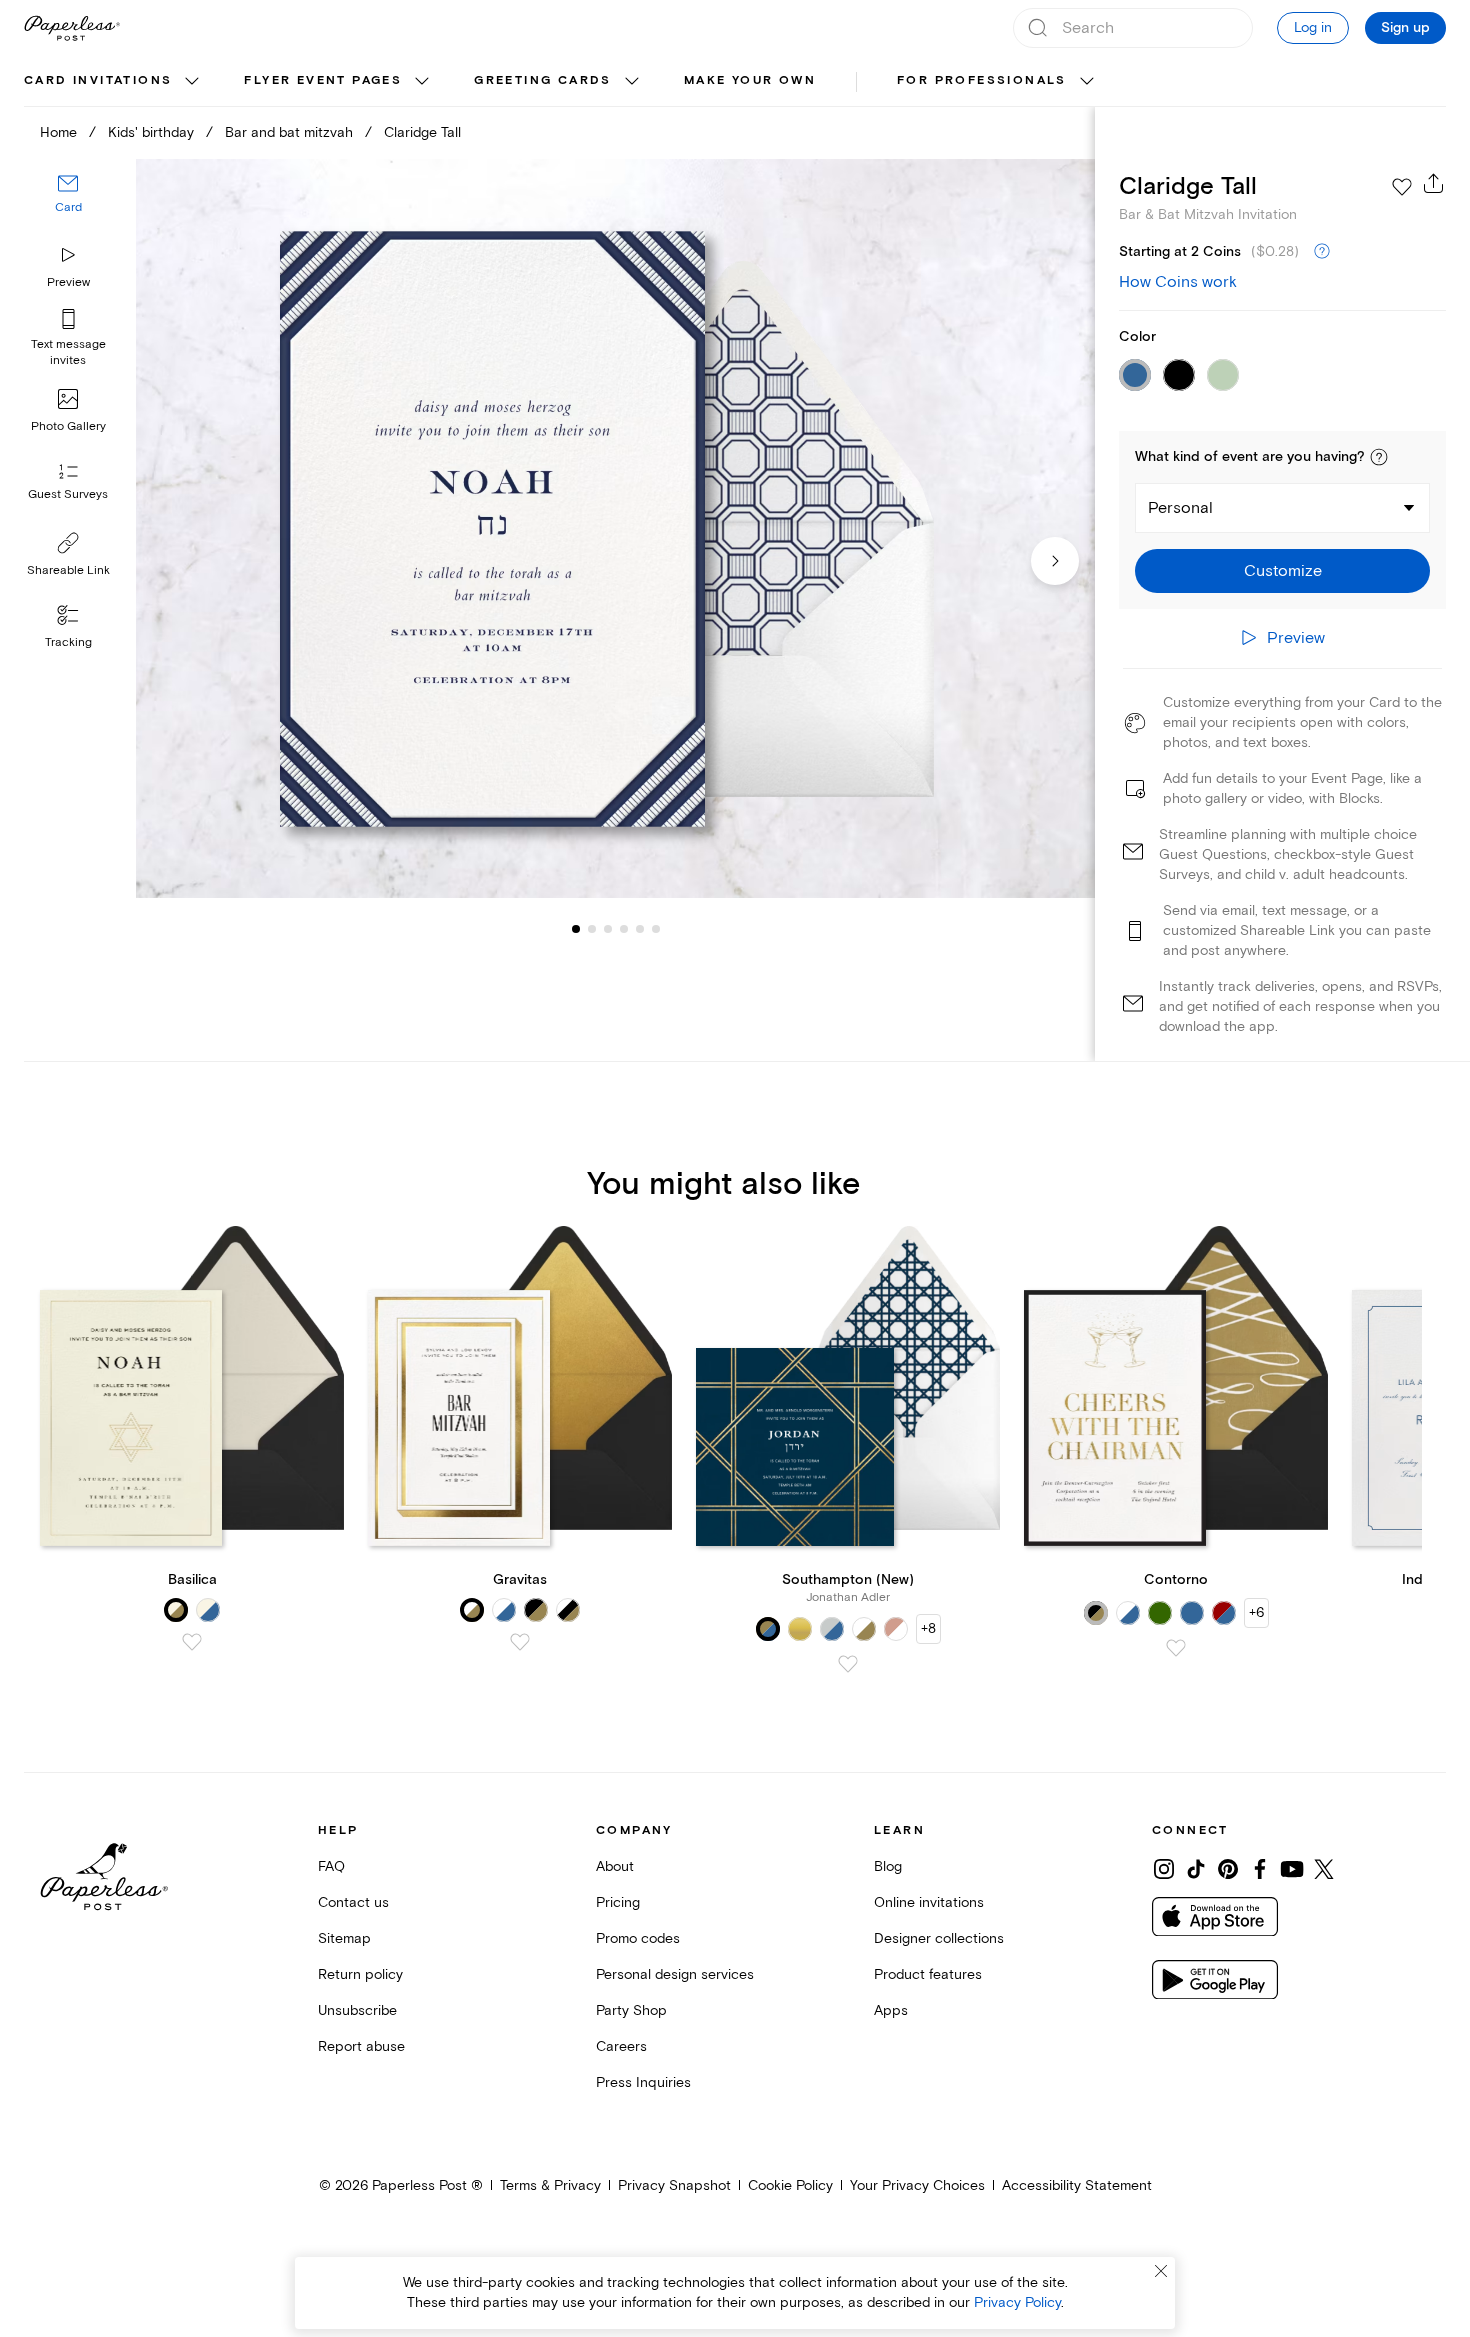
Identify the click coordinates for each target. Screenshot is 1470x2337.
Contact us (353, 1902)
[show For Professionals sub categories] (1087, 82)
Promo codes (638, 1938)
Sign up (1405, 28)
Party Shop (631, 2010)
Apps (891, 2010)
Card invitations (98, 80)
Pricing (618, 1902)
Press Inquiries (643, 2082)
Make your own (750, 80)
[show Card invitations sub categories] (192, 82)
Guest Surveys (68, 494)
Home (58, 132)
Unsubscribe (357, 2010)
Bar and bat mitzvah (289, 132)
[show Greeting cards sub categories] (632, 82)
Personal (1180, 508)
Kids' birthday (151, 132)
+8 (928, 1628)
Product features (928, 1974)
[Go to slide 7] (656, 928)
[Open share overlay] (1434, 183)
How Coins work (1178, 282)
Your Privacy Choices (917, 2185)
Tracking (68, 642)
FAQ (331, 1866)
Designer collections (939, 1938)
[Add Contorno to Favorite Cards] (1176, 1648)
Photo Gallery (68, 426)
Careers (621, 2046)
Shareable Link (68, 570)
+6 (1256, 1612)
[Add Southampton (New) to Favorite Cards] (848, 1664)
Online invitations (929, 1902)
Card (68, 207)
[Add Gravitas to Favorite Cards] (520, 1642)
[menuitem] (114, 82)
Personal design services (675, 1974)
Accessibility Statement (1077, 2185)
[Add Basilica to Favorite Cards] (192, 1642)
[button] (1379, 457)
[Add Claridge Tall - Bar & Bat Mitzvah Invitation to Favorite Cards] (1402, 187)
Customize (1283, 571)
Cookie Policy (790, 2185)
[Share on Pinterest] (1228, 1869)
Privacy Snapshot (674, 2185)
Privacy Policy (1017, 2302)
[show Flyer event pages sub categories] (422, 82)
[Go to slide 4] (608, 928)
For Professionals (982, 80)
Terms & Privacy (550, 2185)
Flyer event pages (323, 80)
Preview (68, 282)
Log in (1313, 27)
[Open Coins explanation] (1322, 252)
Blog (888, 1866)
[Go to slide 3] (592, 928)
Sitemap (344, 1938)
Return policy (360, 1974)
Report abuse (361, 2046)
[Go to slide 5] (624, 928)
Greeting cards (543, 80)
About (615, 1866)
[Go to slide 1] (576, 928)
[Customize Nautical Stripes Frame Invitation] (615, 529)
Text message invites (68, 352)
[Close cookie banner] (1161, 2271)
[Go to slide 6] (640, 928)
